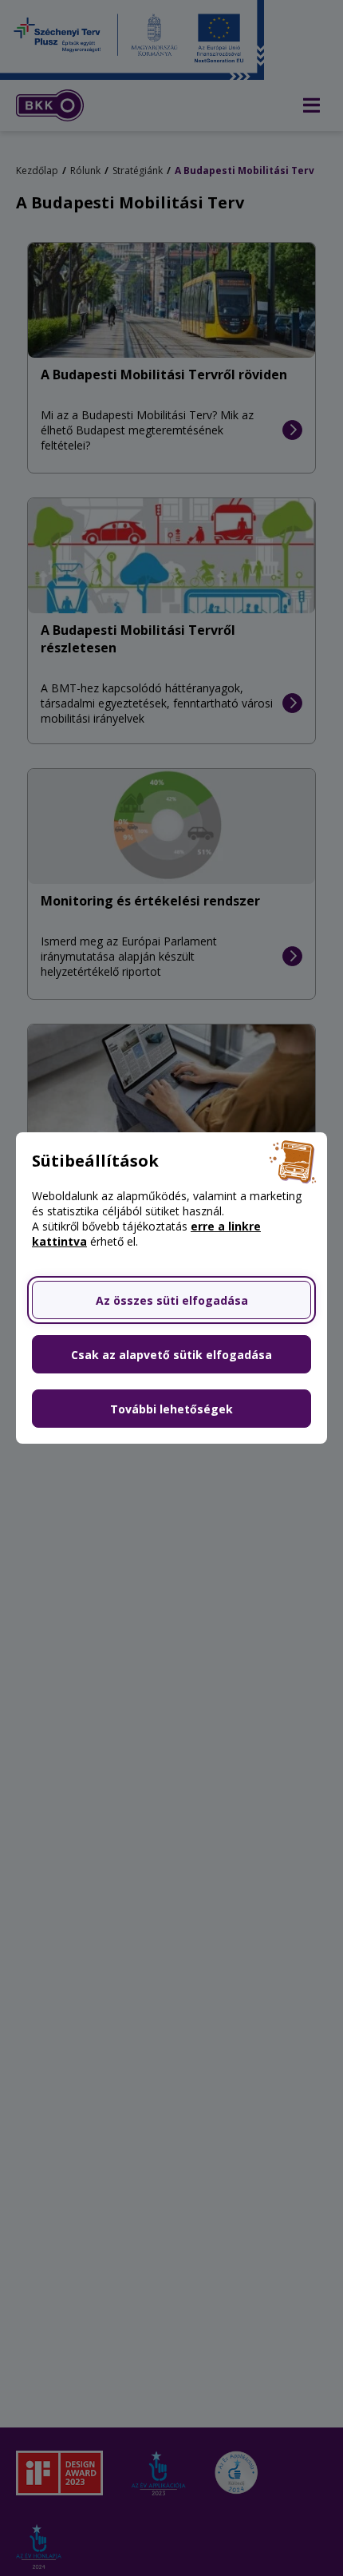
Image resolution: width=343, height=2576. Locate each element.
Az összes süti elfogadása (172, 1300)
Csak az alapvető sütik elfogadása (171, 1355)
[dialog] (171, 1288)
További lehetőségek (171, 1409)
